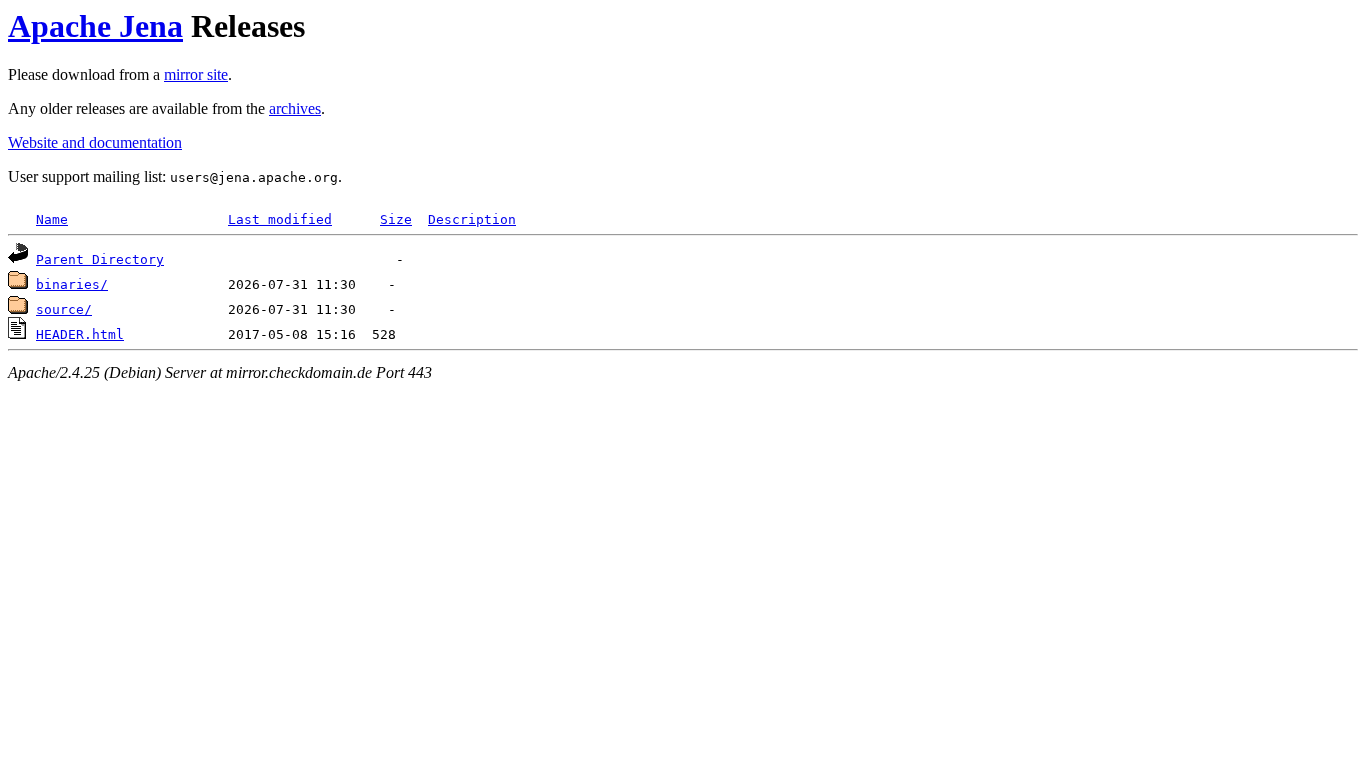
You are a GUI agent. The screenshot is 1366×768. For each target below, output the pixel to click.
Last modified (280, 219)
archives (295, 108)
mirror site (196, 74)
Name (52, 219)
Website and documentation (95, 142)
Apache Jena (95, 26)
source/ (64, 309)
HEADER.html (80, 334)
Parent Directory (100, 259)
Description (472, 219)
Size (396, 219)
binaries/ (72, 284)
